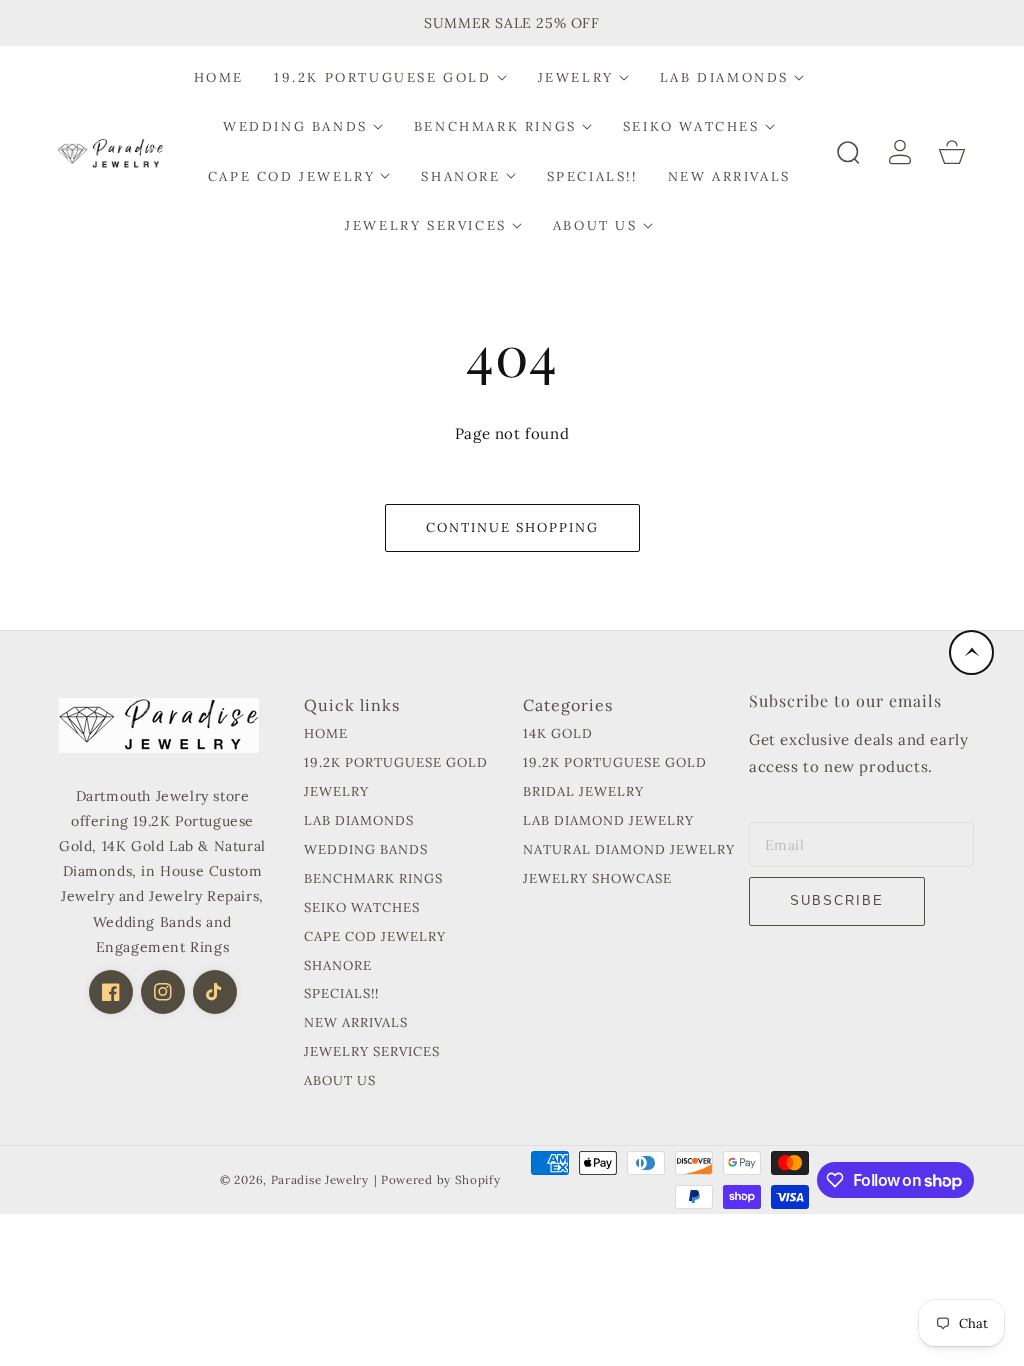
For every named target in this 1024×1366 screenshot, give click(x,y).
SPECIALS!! (341, 994)
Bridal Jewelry (583, 792)
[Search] (848, 152)
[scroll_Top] (971, 652)
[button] (391, 77)
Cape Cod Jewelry (375, 937)
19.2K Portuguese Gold (396, 763)
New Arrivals (356, 1023)
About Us (340, 1081)
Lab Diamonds (359, 821)
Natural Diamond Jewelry (629, 850)
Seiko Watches (362, 908)
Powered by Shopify (441, 1179)
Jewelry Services (372, 1052)
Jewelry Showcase (597, 879)
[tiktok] (215, 992)
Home (326, 734)
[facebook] (111, 992)
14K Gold (558, 734)
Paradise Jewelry (320, 1179)
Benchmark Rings (373, 879)
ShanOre (338, 966)
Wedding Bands (366, 850)
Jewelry (336, 792)
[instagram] (163, 992)
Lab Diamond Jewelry (608, 821)
